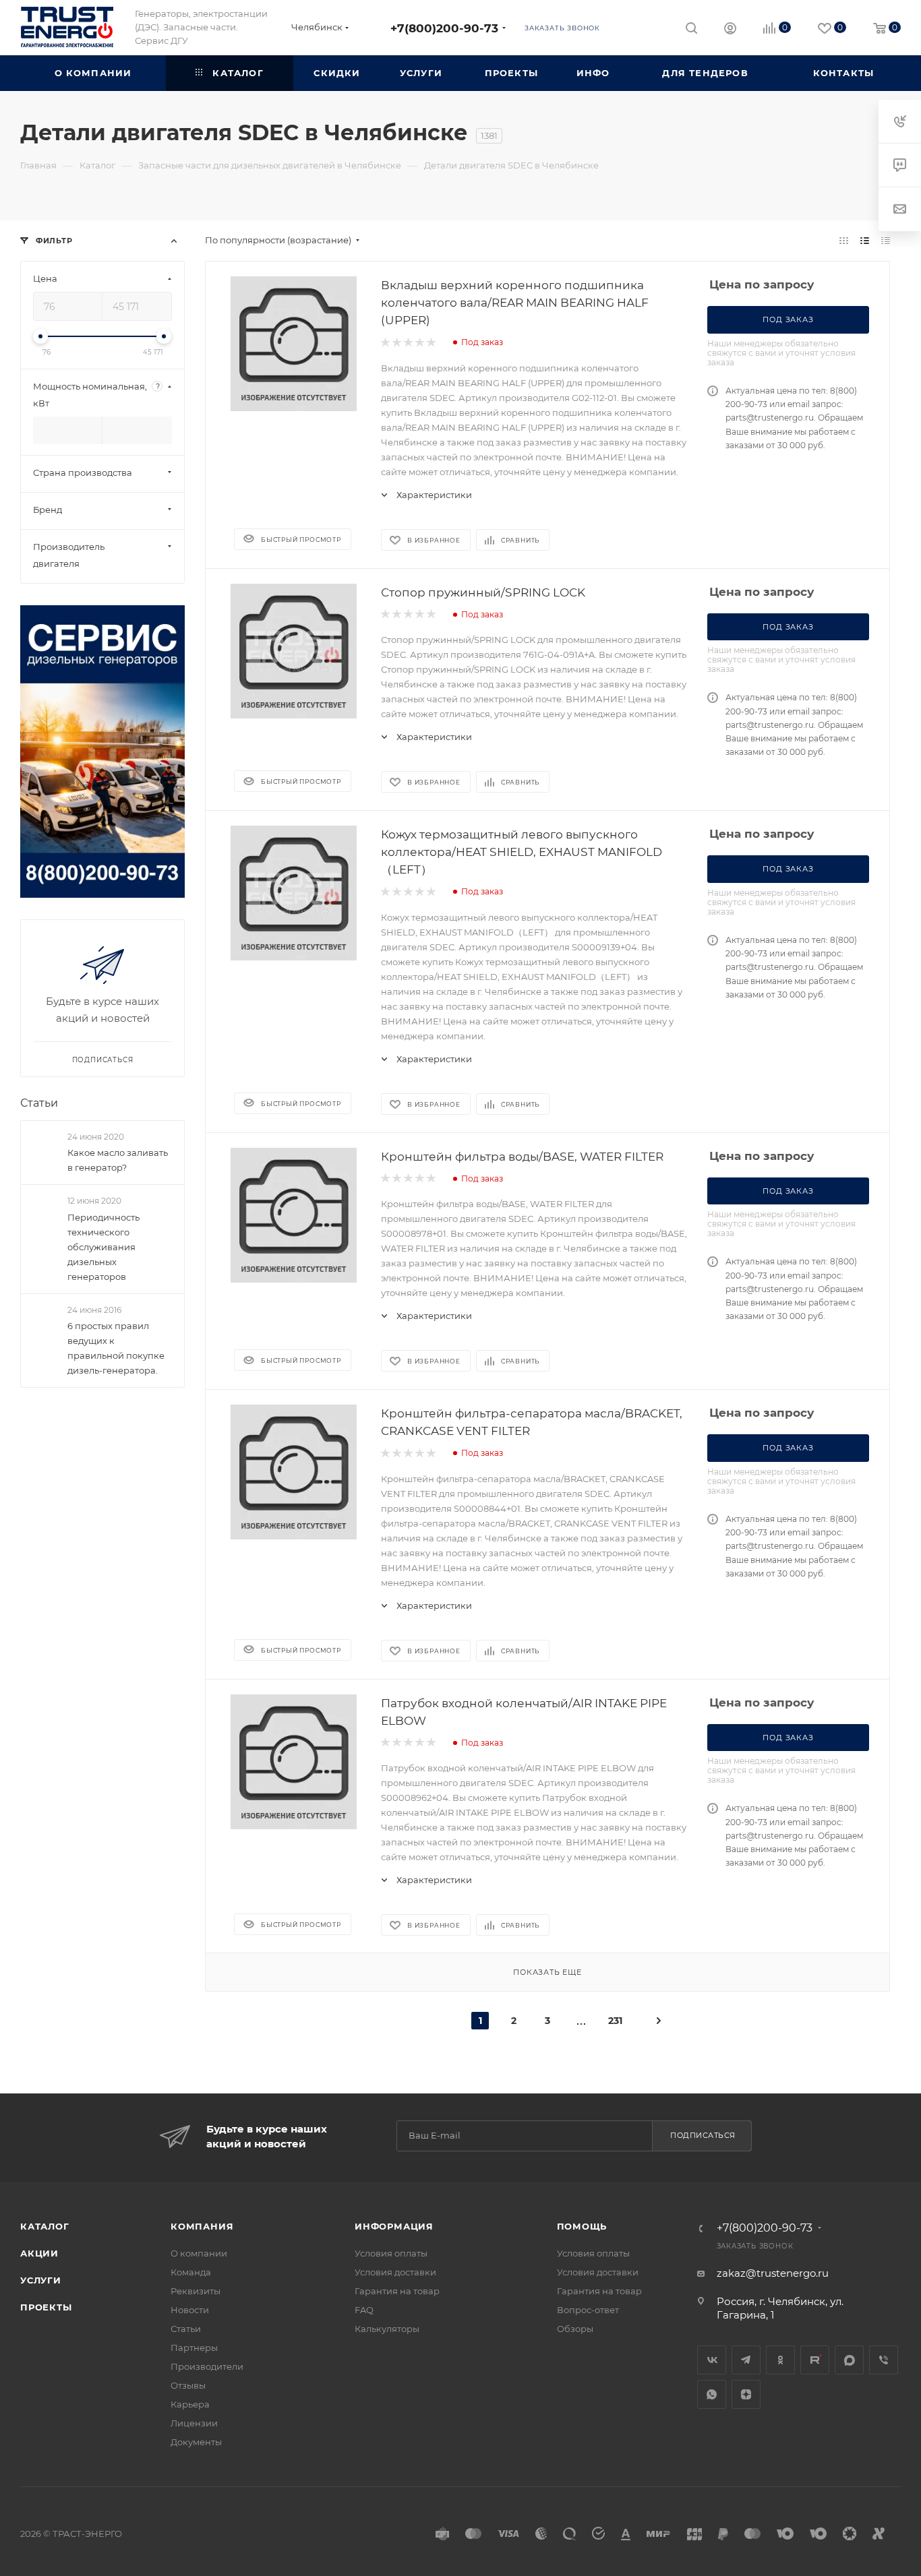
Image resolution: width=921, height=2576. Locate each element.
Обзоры (575, 2329)
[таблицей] (886, 240)
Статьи (39, 1103)
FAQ (364, 2310)
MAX (849, 2360)
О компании (199, 2253)
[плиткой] (844, 240)
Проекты (46, 2307)
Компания (202, 2226)
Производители (207, 2366)
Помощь (582, 2226)
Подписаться (703, 2135)
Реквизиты (196, 2291)
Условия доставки (395, 2272)
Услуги (41, 2280)
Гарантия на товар (397, 2291)
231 (615, 2021)
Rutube (815, 2360)
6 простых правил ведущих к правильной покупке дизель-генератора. (116, 1348)
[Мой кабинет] (730, 30)
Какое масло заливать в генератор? (118, 1160)
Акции (39, 2253)
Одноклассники (780, 2360)
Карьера (190, 2404)
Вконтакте (712, 2360)
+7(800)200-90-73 (444, 28)
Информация (394, 2226)
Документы (196, 2442)
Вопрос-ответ (588, 2310)
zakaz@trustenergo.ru (773, 2273)
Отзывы (188, 2385)
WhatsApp (712, 2394)
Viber (884, 2360)
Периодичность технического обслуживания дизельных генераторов (103, 1247)
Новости (190, 2310)
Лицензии (194, 2423)
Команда (191, 2272)
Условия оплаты (391, 2253)
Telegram (746, 2360)
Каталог (45, 2226)
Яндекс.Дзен (746, 2394)
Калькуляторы (387, 2329)
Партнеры (194, 2348)
